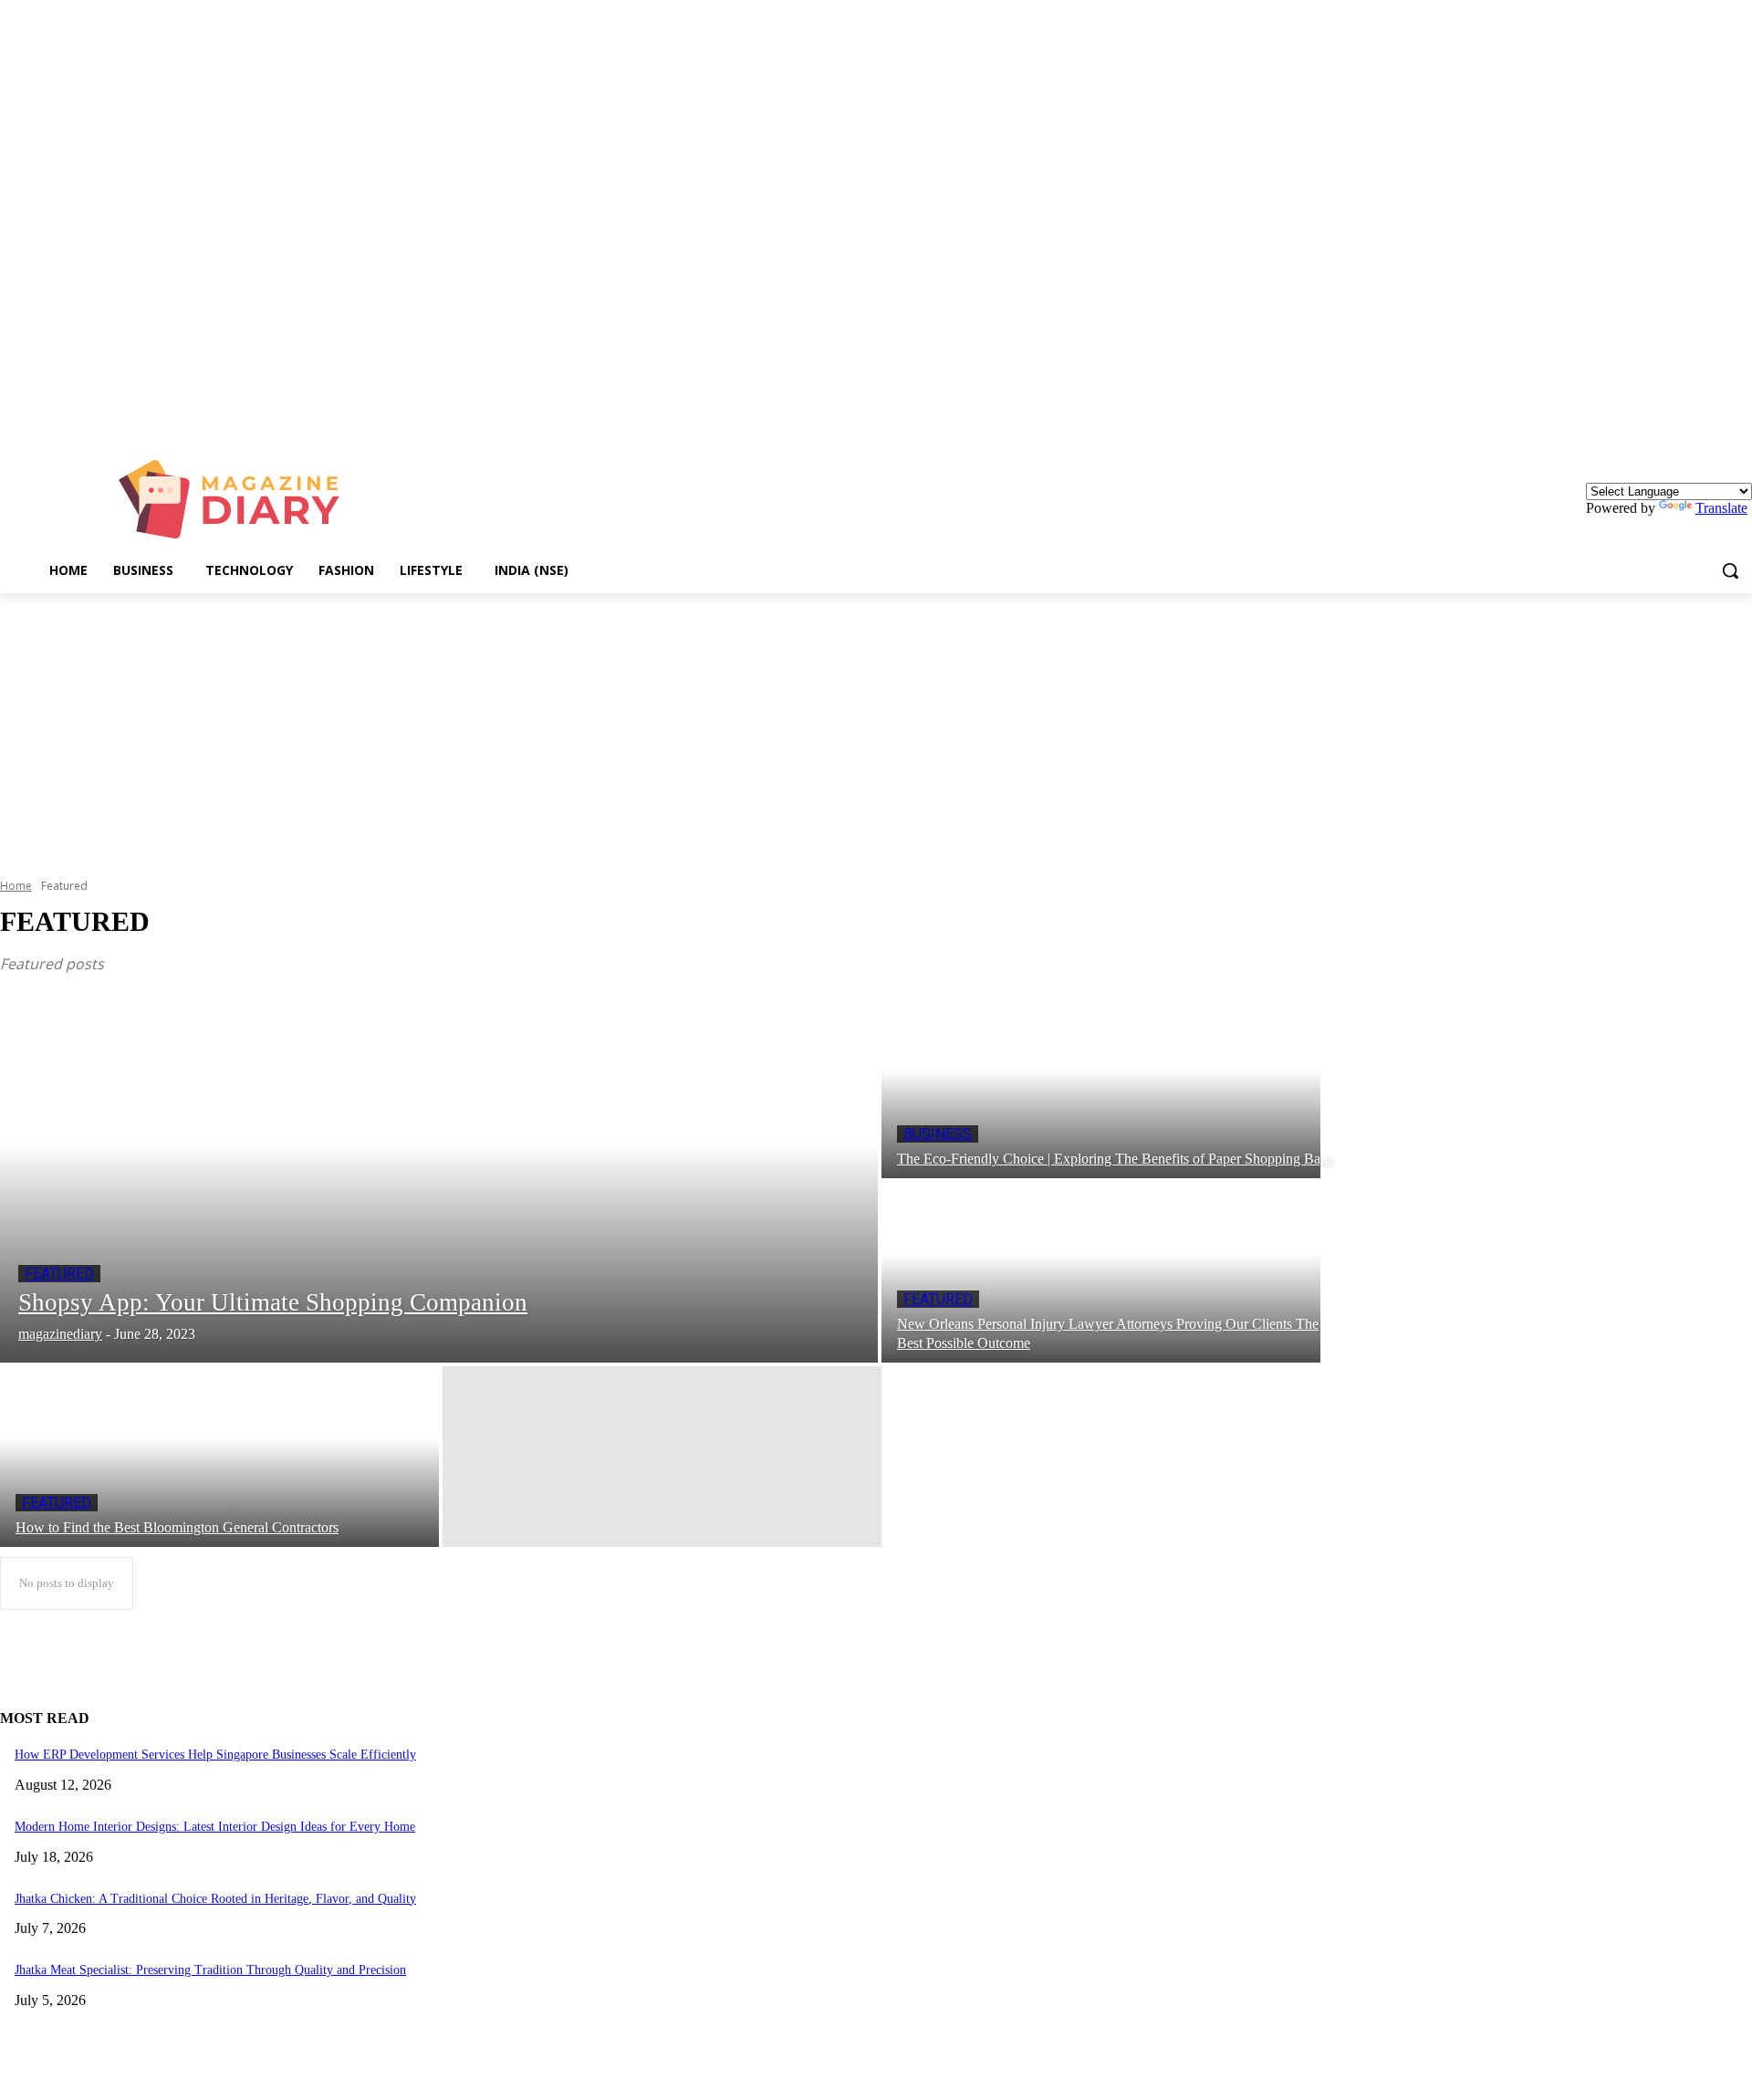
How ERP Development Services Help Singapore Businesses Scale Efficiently (215, 1755)
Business (938, 1134)
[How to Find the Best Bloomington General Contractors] (219, 1457)
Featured (59, 1274)
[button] (1730, 570)
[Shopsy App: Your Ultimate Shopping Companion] (439, 1180)
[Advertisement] (876, 730)
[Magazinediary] (238, 499)
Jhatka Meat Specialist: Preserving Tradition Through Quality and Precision (210, 1970)
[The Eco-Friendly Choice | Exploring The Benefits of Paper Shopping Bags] (1101, 1088)
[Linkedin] (1742, 420)
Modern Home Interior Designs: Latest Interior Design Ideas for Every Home (215, 1827)
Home (16, 886)
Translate (1721, 508)
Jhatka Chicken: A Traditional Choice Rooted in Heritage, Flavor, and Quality (215, 1899)
